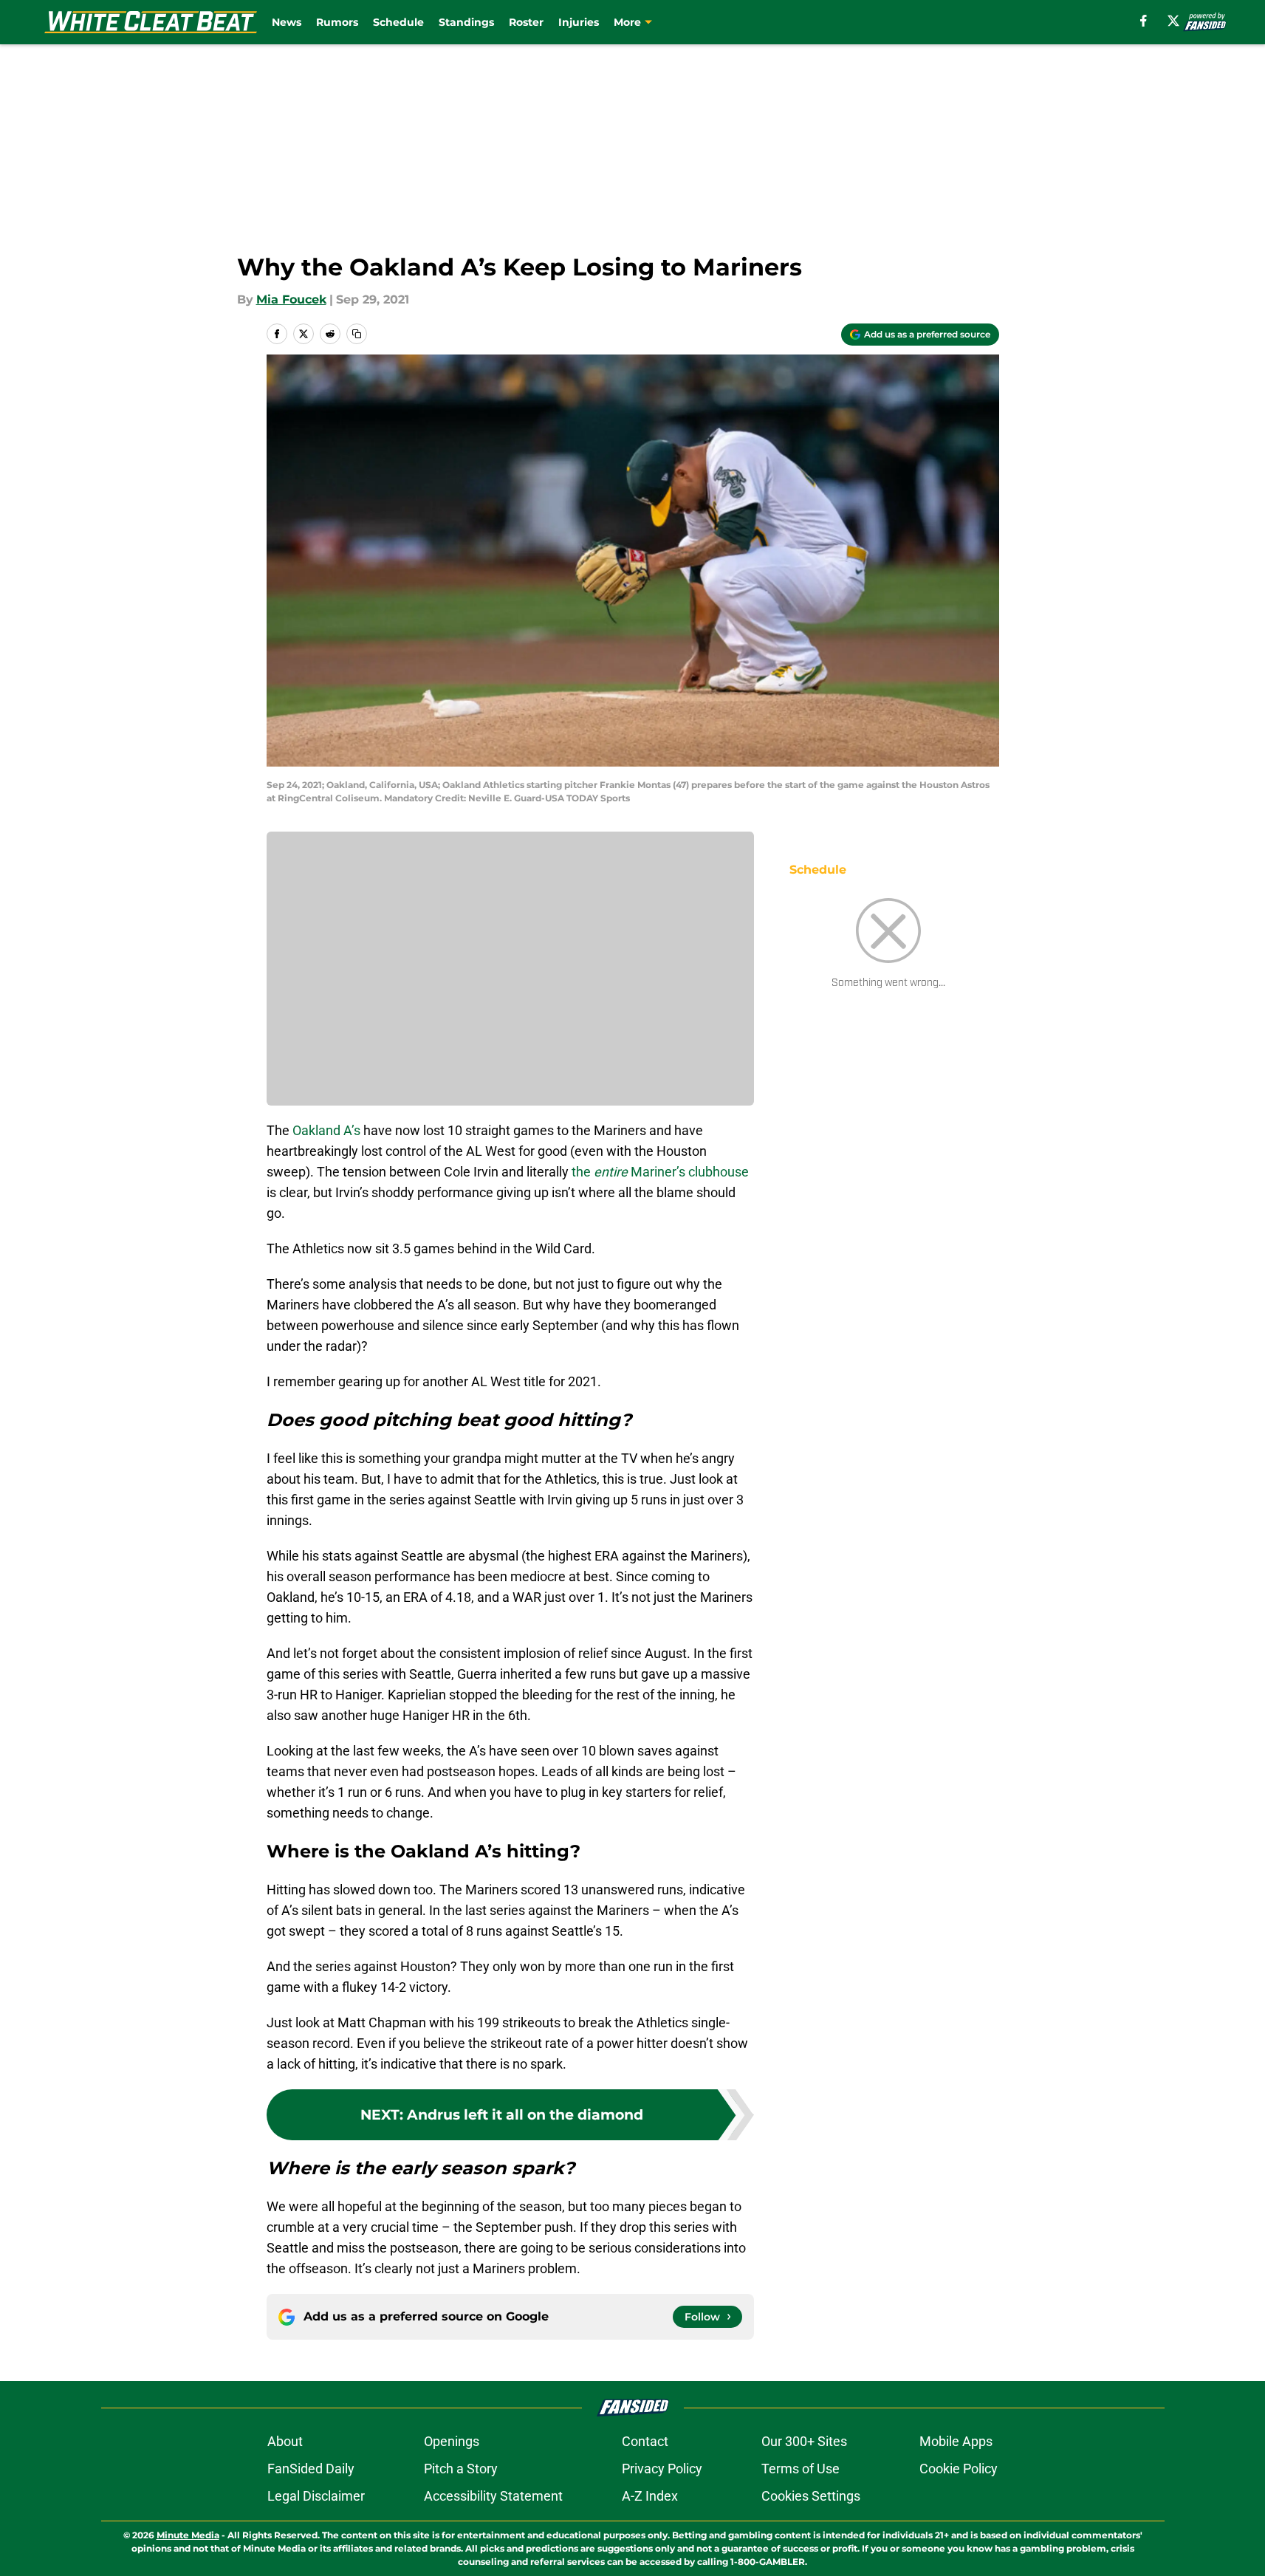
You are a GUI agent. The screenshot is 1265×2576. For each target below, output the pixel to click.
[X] (1173, 21)
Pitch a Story (461, 2469)
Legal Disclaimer (316, 2496)
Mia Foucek (291, 299)
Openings (452, 2441)
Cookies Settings (811, 2496)
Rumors (337, 22)
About (285, 2441)
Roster (526, 22)
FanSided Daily (311, 2469)
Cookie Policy (959, 2469)
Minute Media (188, 2535)
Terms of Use (801, 2469)
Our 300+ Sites (804, 2441)
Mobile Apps (956, 2441)
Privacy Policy (662, 2469)
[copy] (357, 334)
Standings (466, 22)
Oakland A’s (326, 1130)
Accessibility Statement (493, 2496)
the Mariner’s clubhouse (660, 1172)
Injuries (579, 22)
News (287, 22)
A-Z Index (650, 2496)
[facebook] (1144, 21)
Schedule (398, 22)
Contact (645, 2441)
